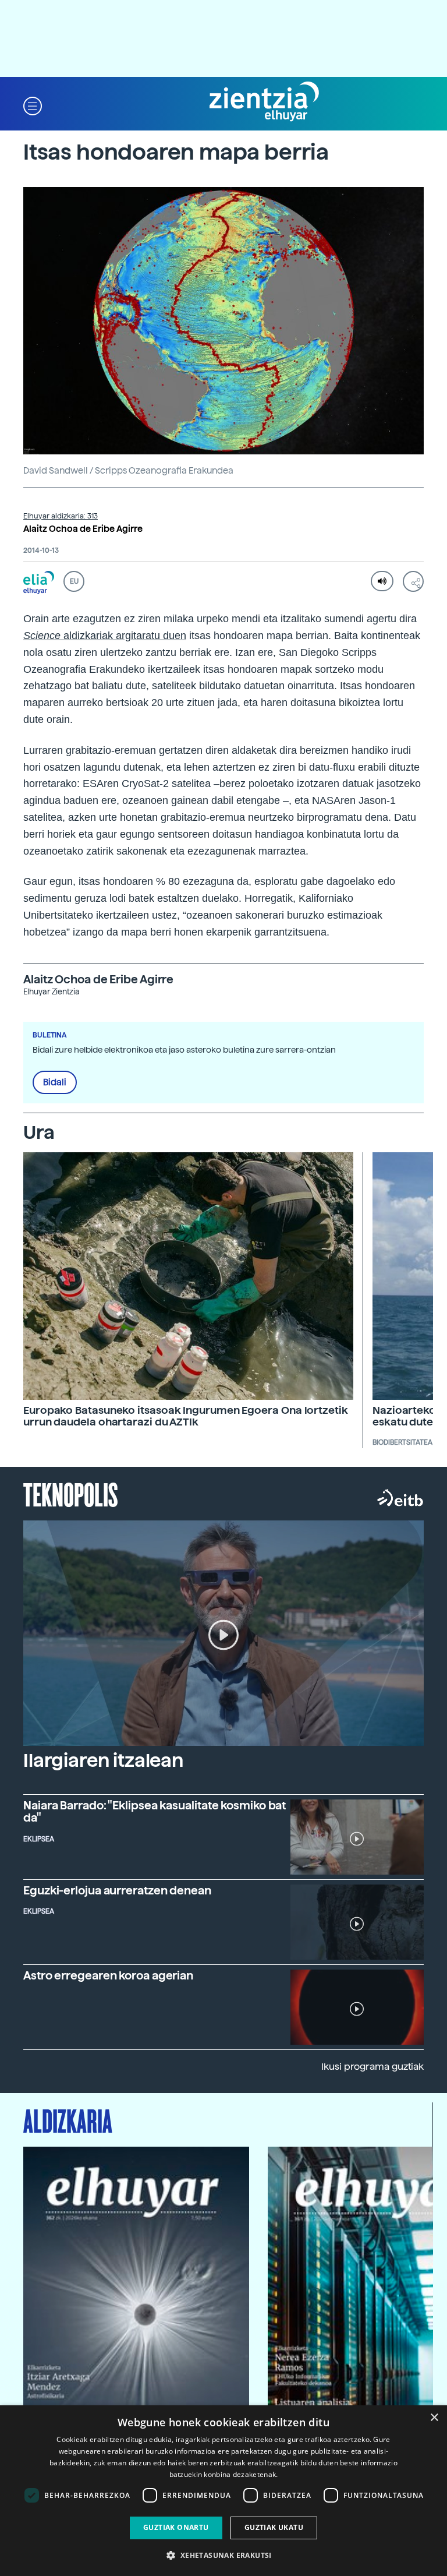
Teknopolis (71, 1494)
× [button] (434, 2418)
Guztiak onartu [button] (176, 2527)
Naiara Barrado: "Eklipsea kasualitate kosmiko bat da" (155, 1812)
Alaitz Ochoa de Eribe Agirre (83, 529)
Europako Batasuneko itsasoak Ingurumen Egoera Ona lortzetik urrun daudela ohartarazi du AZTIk (186, 1416)
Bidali (55, 1082)
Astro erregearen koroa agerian (108, 1976)
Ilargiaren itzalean (103, 1760)
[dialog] (223, 2491)
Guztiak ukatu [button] (274, 2527)
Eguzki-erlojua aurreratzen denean (117, 1891)
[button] (33, 105)
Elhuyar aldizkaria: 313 (61, 516)
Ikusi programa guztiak (372, 2067)
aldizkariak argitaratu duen (123, 636)
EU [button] (74, 581)
